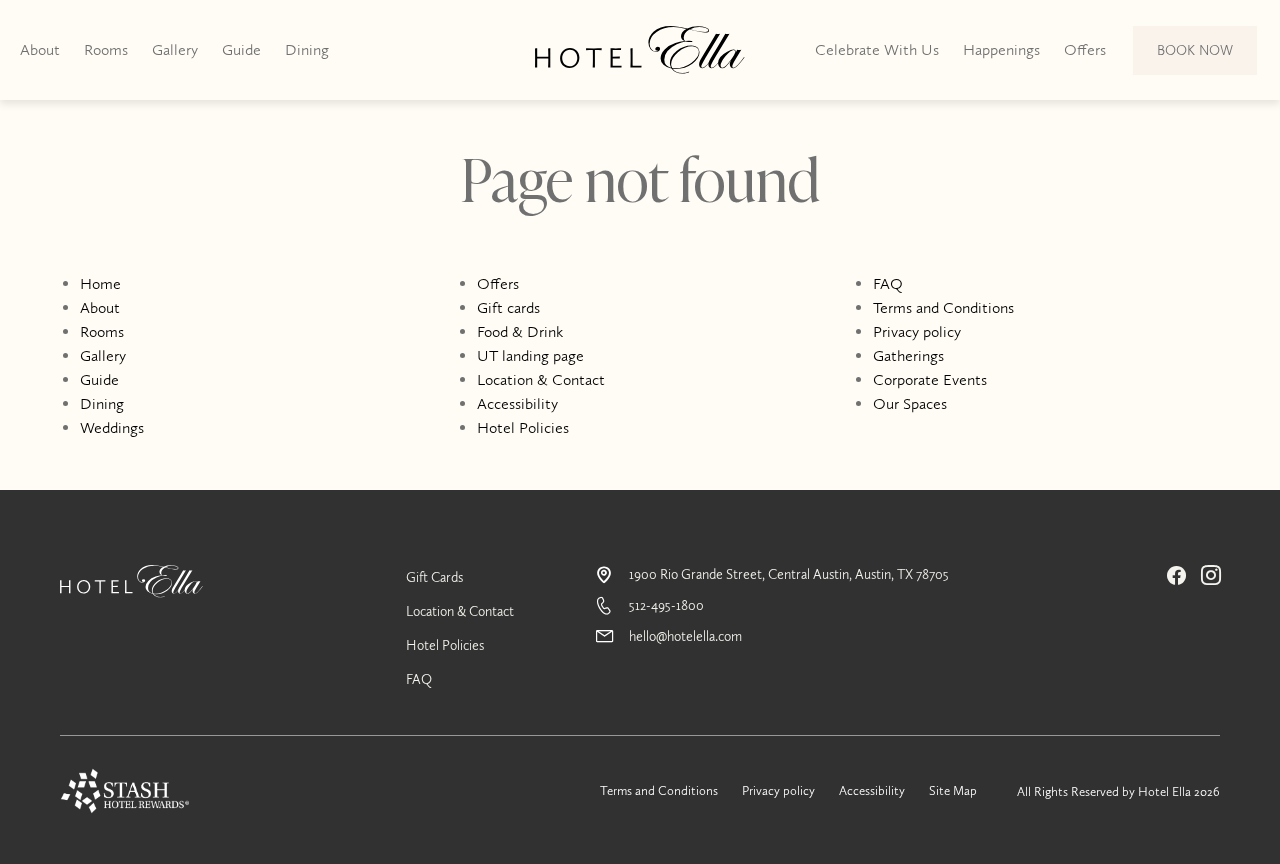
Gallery (175, 49)
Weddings (112, 427)
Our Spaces (910, 403)
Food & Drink (520, 331)
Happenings (1001, 49)
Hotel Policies (523, 427)
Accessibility (517, 403)
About (40, 49)
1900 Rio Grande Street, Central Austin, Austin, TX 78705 (789, 574)
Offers (1085, 49)
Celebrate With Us (877, 49)
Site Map (953, 790)
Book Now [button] (1195, 58)
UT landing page (530, 355)
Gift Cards (434, 577)
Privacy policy (917, 331)
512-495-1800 (666, 605)
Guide (241, 49)
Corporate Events (930, 379)
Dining (307, 49)
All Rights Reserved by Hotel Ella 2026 (1118, 791)
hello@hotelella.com (685, 636)
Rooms (106, 49)
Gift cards (508, 307)
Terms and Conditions (943, 307)
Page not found (640, 186)
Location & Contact (541, 379)
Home (100, 283)
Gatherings (908, 355)
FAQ (888, 283)
